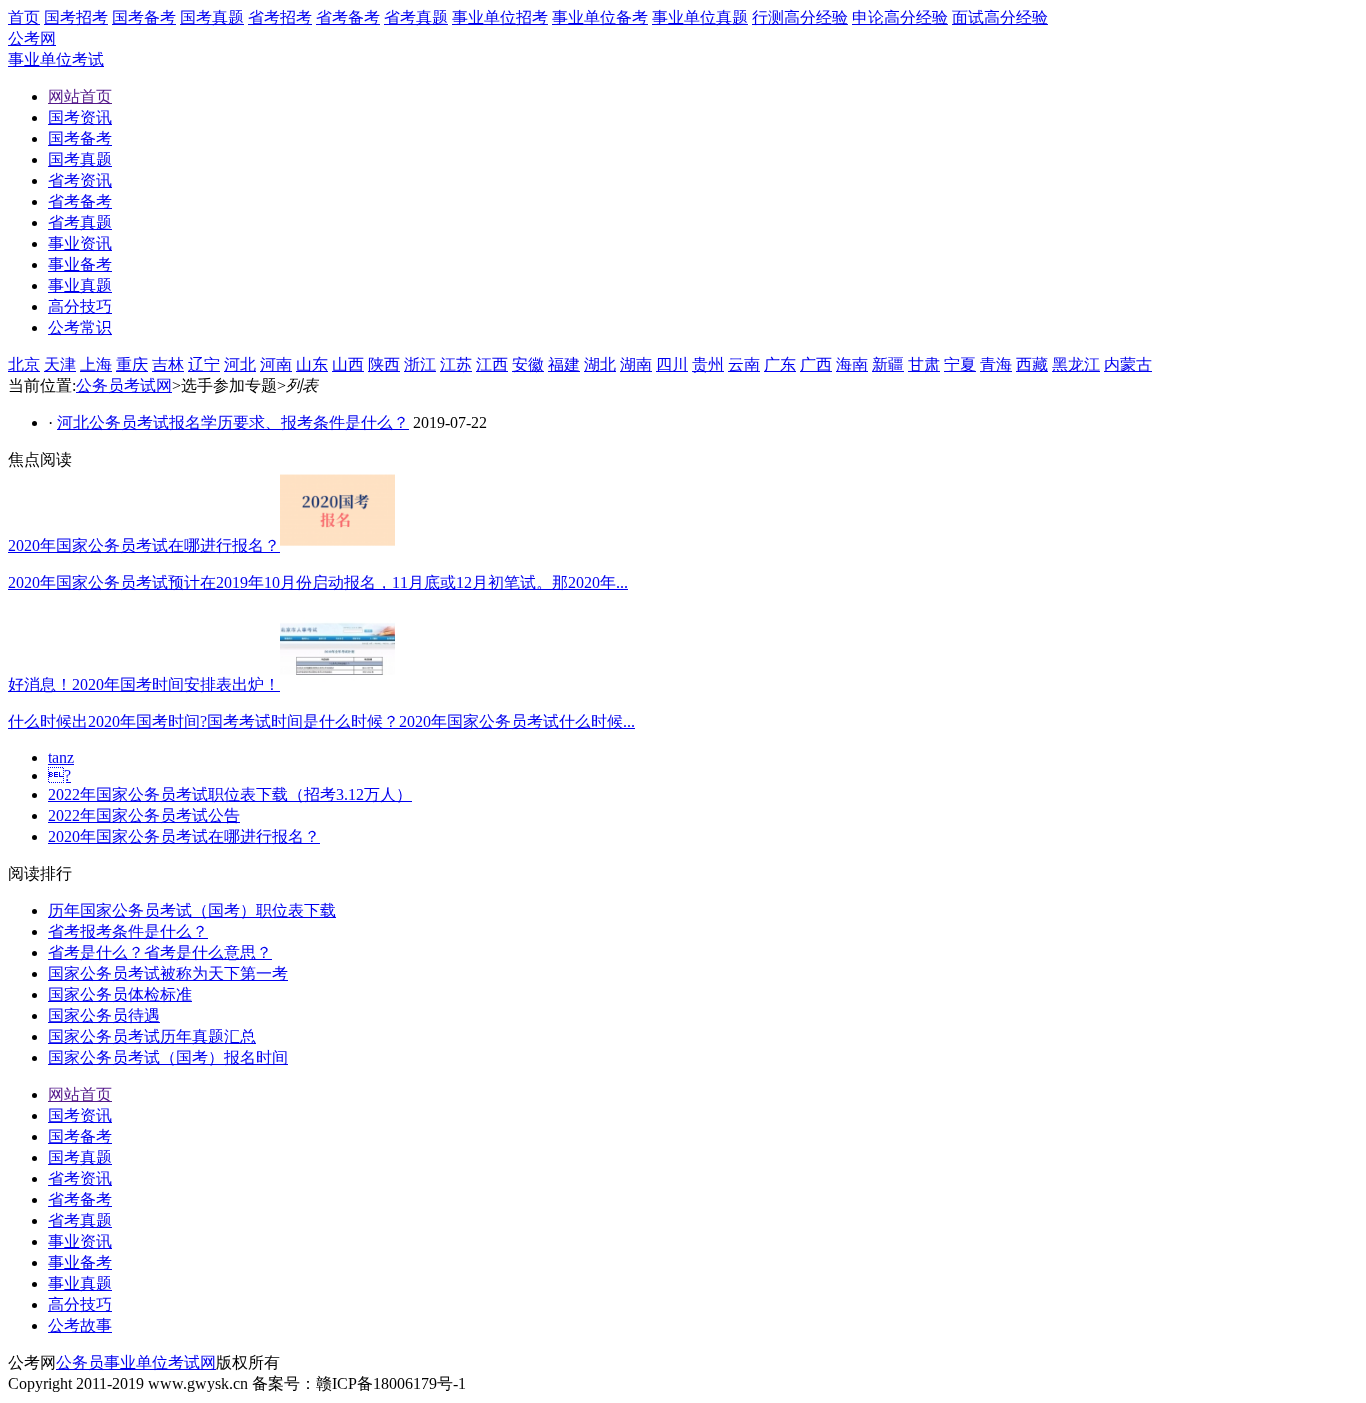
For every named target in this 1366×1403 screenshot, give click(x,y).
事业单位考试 (56, 59)
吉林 (168, 364)
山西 (348, 364)
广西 (816, 364)
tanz (61, 757)
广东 (780, 364)
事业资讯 (80, 1241)
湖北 (600, 364)
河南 (276, 364)
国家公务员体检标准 (120, 994)
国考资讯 (80, 1115)
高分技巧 (80, 1304)
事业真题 (80, 1283)
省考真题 (416, 17)
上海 (96, 364)
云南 (744, 364)
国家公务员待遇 (104, 1015)
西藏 (1032, 364)
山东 (312, 364)
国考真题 (212, 17)
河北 (240, 364)
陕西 (384, 364)
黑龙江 (1076, 364)
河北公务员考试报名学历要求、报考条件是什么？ (233, 422)
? (59, 775)
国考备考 (144, 17)
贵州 (708, 364)
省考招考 (280, 17)
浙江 (420, 364)
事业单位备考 (600, 17)
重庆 (132, 364)
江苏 (456, 364)
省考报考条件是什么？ (128, 931)
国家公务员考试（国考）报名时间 (168, 1057)
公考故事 (80, 1325)
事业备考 (80, 1262)
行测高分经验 (800, 17)
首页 (24, 17)
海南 (852, 364)
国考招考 (76, 17)
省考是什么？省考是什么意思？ (160, 952)
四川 (672, 364)
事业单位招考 (500, 17)
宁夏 (960, 364)
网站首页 (80, 1094)
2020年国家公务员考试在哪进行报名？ (184, 836)
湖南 (636, 364)
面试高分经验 (1000, 17)
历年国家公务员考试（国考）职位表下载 (192, 910)
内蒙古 (1128, 364)
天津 (60, 364)
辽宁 (204, 364)
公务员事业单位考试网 (136, 1362)
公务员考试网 (124, 385)
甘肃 (924, 364)
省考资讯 (80, 1178)
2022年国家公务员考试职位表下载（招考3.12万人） (230, 794)
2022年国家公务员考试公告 (144, 815)
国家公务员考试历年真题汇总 (152, 1036)
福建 (564, 364)
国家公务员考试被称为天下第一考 (168, 973)
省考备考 (348, 17)
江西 (492, 364)
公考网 (32, 38)
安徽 (528, 364)
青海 (996, 364)
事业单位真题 (700, 17)
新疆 (888, 364)
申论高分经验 (900, 17)
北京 (24, 364)
